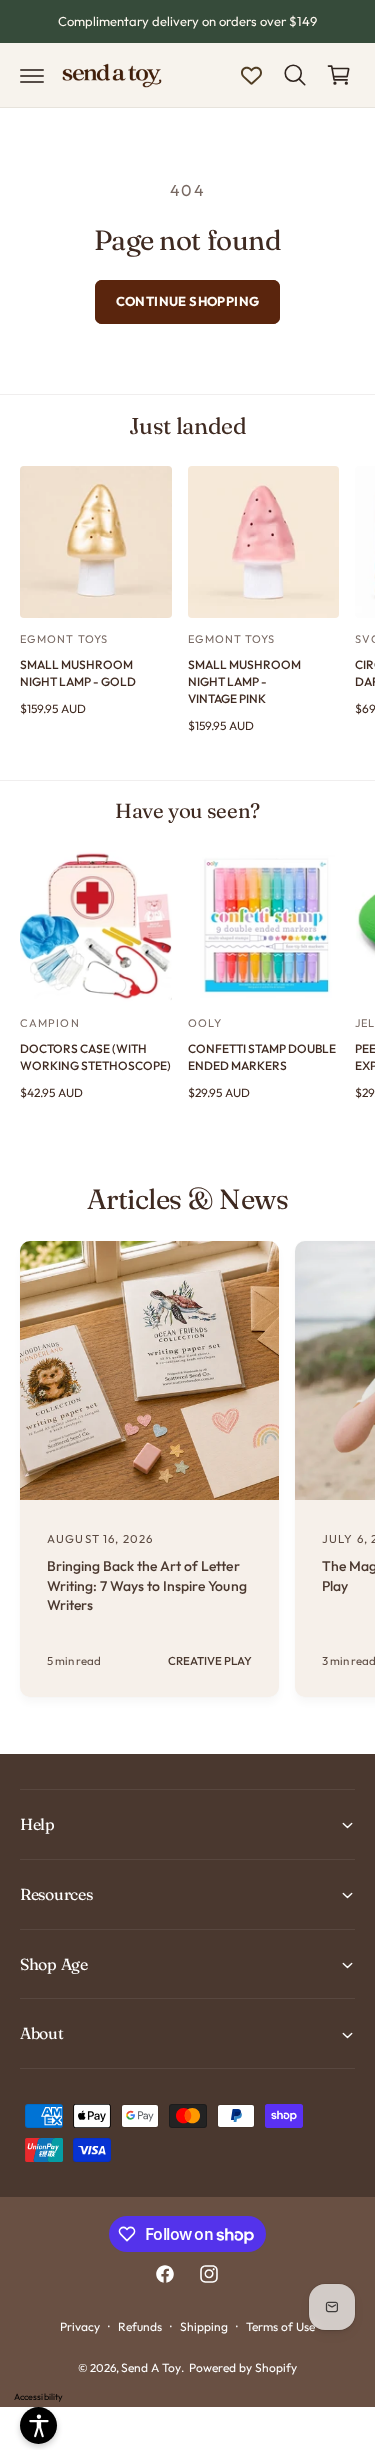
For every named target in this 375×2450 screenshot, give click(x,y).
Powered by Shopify (243, 2367)
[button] (32, 75)
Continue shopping (188, 301)
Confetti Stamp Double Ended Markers (262, 1057)
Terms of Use (280, 2326)
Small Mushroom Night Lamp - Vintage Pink (244, 681)
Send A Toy (151, 2367)
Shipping (204, 2326)
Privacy (80, 2326)
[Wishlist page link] (251, 75)
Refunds (140, 2326)
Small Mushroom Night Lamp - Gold (78, 673)
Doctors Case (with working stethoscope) (95, 1057)
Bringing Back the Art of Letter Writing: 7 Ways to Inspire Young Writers (147, 1585)
